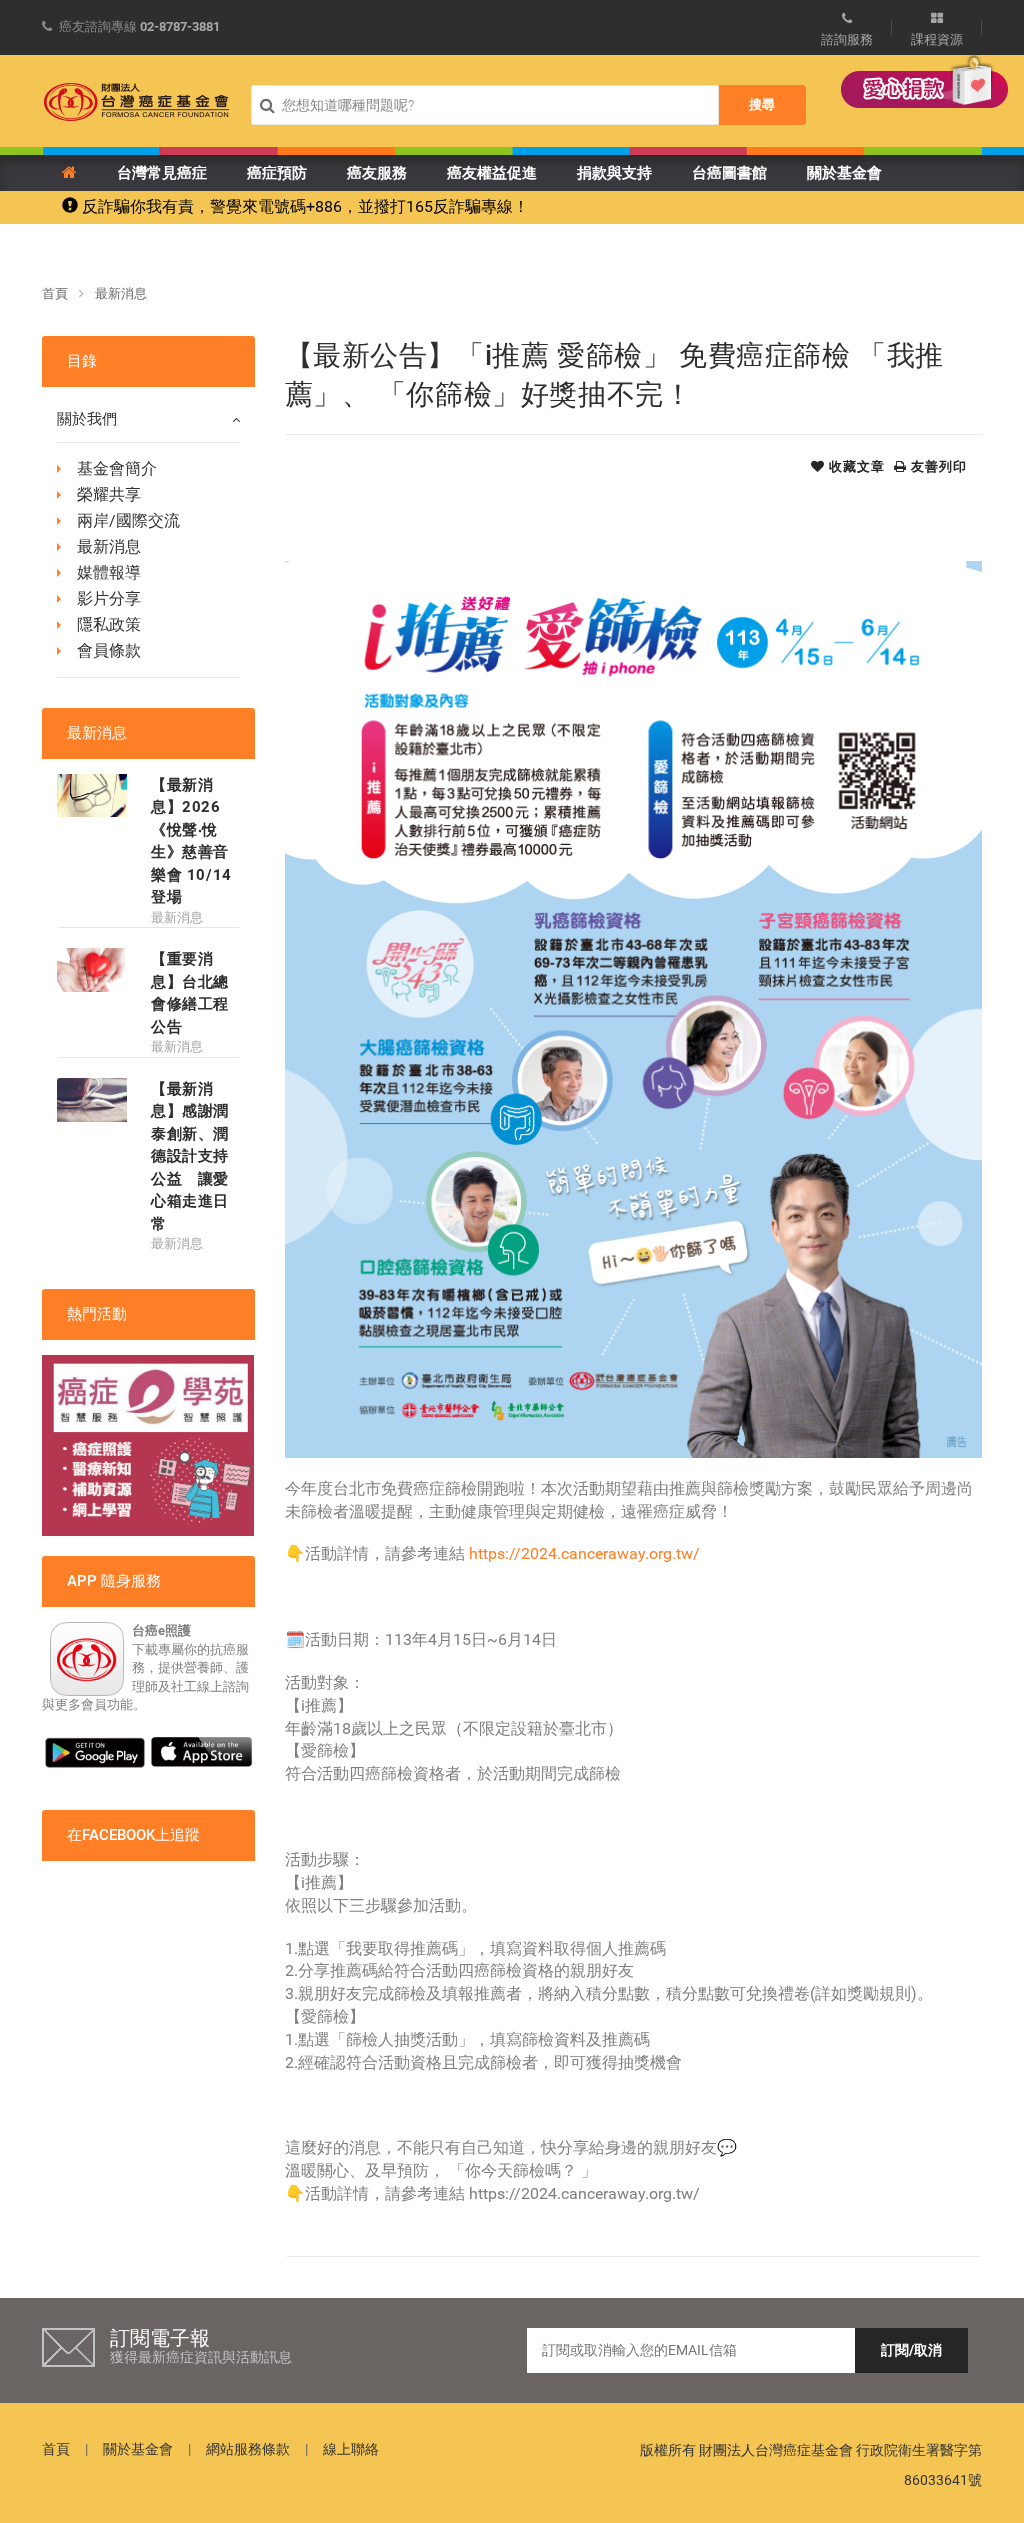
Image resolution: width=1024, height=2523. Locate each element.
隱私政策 (109, 624)
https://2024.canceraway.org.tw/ (582, 1553)
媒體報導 (109, 572)
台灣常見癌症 (162, 173)
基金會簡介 (117, 468)
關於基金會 (844, 173)
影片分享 (109, 598)
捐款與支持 (614, 173)
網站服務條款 (248, 2449)
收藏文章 (855, 466)
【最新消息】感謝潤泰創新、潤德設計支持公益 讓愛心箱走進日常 (190, 1156)
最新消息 (121, 293)
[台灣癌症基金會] (136, 102)
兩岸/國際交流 (128, 520)
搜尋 (762, 104)
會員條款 (109, 650)
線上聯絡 (351, 2449)
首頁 (55, 293)
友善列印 (937, 466)
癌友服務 (377, 173)
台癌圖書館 (729, 173)
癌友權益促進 (492, 173)
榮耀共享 (109, 494)
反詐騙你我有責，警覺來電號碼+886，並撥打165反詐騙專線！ (303, 206)
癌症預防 (277, 173)
